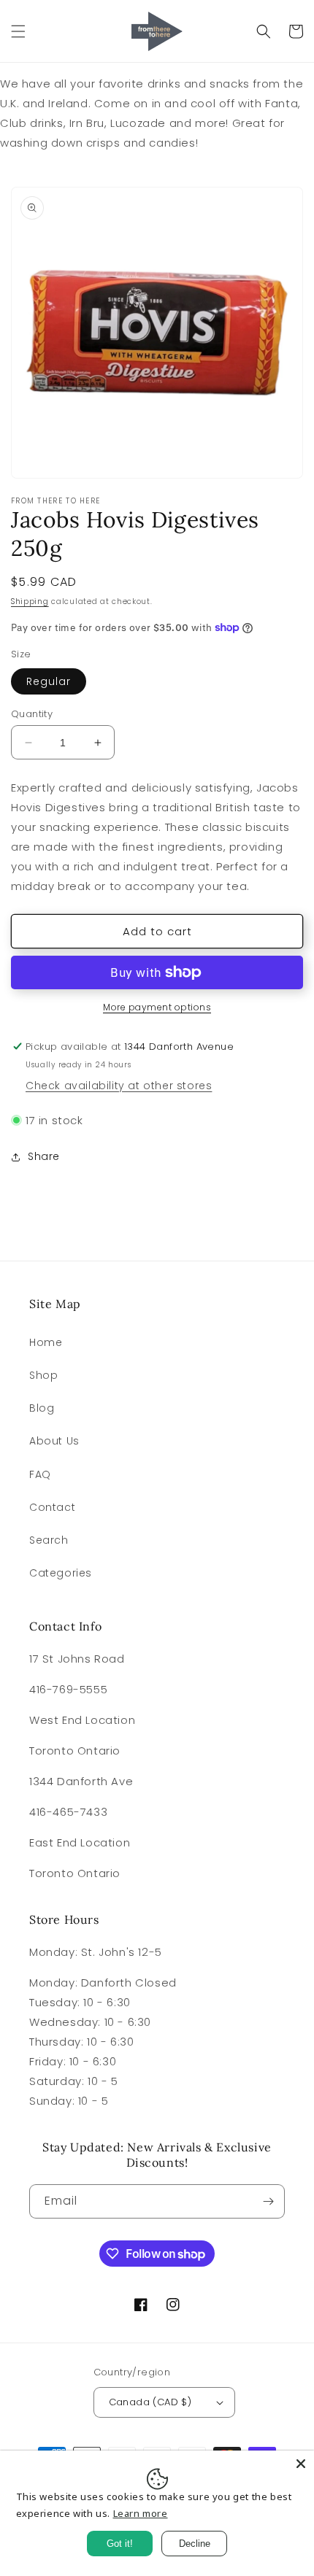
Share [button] (44, 1156)
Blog (42, 1408)
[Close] (301, 2464)
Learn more (141, 2513)
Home (46, 1342)
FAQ (40, 1474)
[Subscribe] (268, 2201)
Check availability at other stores (119, 1086)
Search (49, 1540)
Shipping (30, 602)
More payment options (157, 1007)
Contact (52, 1507)
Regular (49, 681)
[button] (18, 31)
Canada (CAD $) (150, 2402)
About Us (54, 1441)
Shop (43, 1375)
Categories (61, 1573)
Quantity (32, 714)
